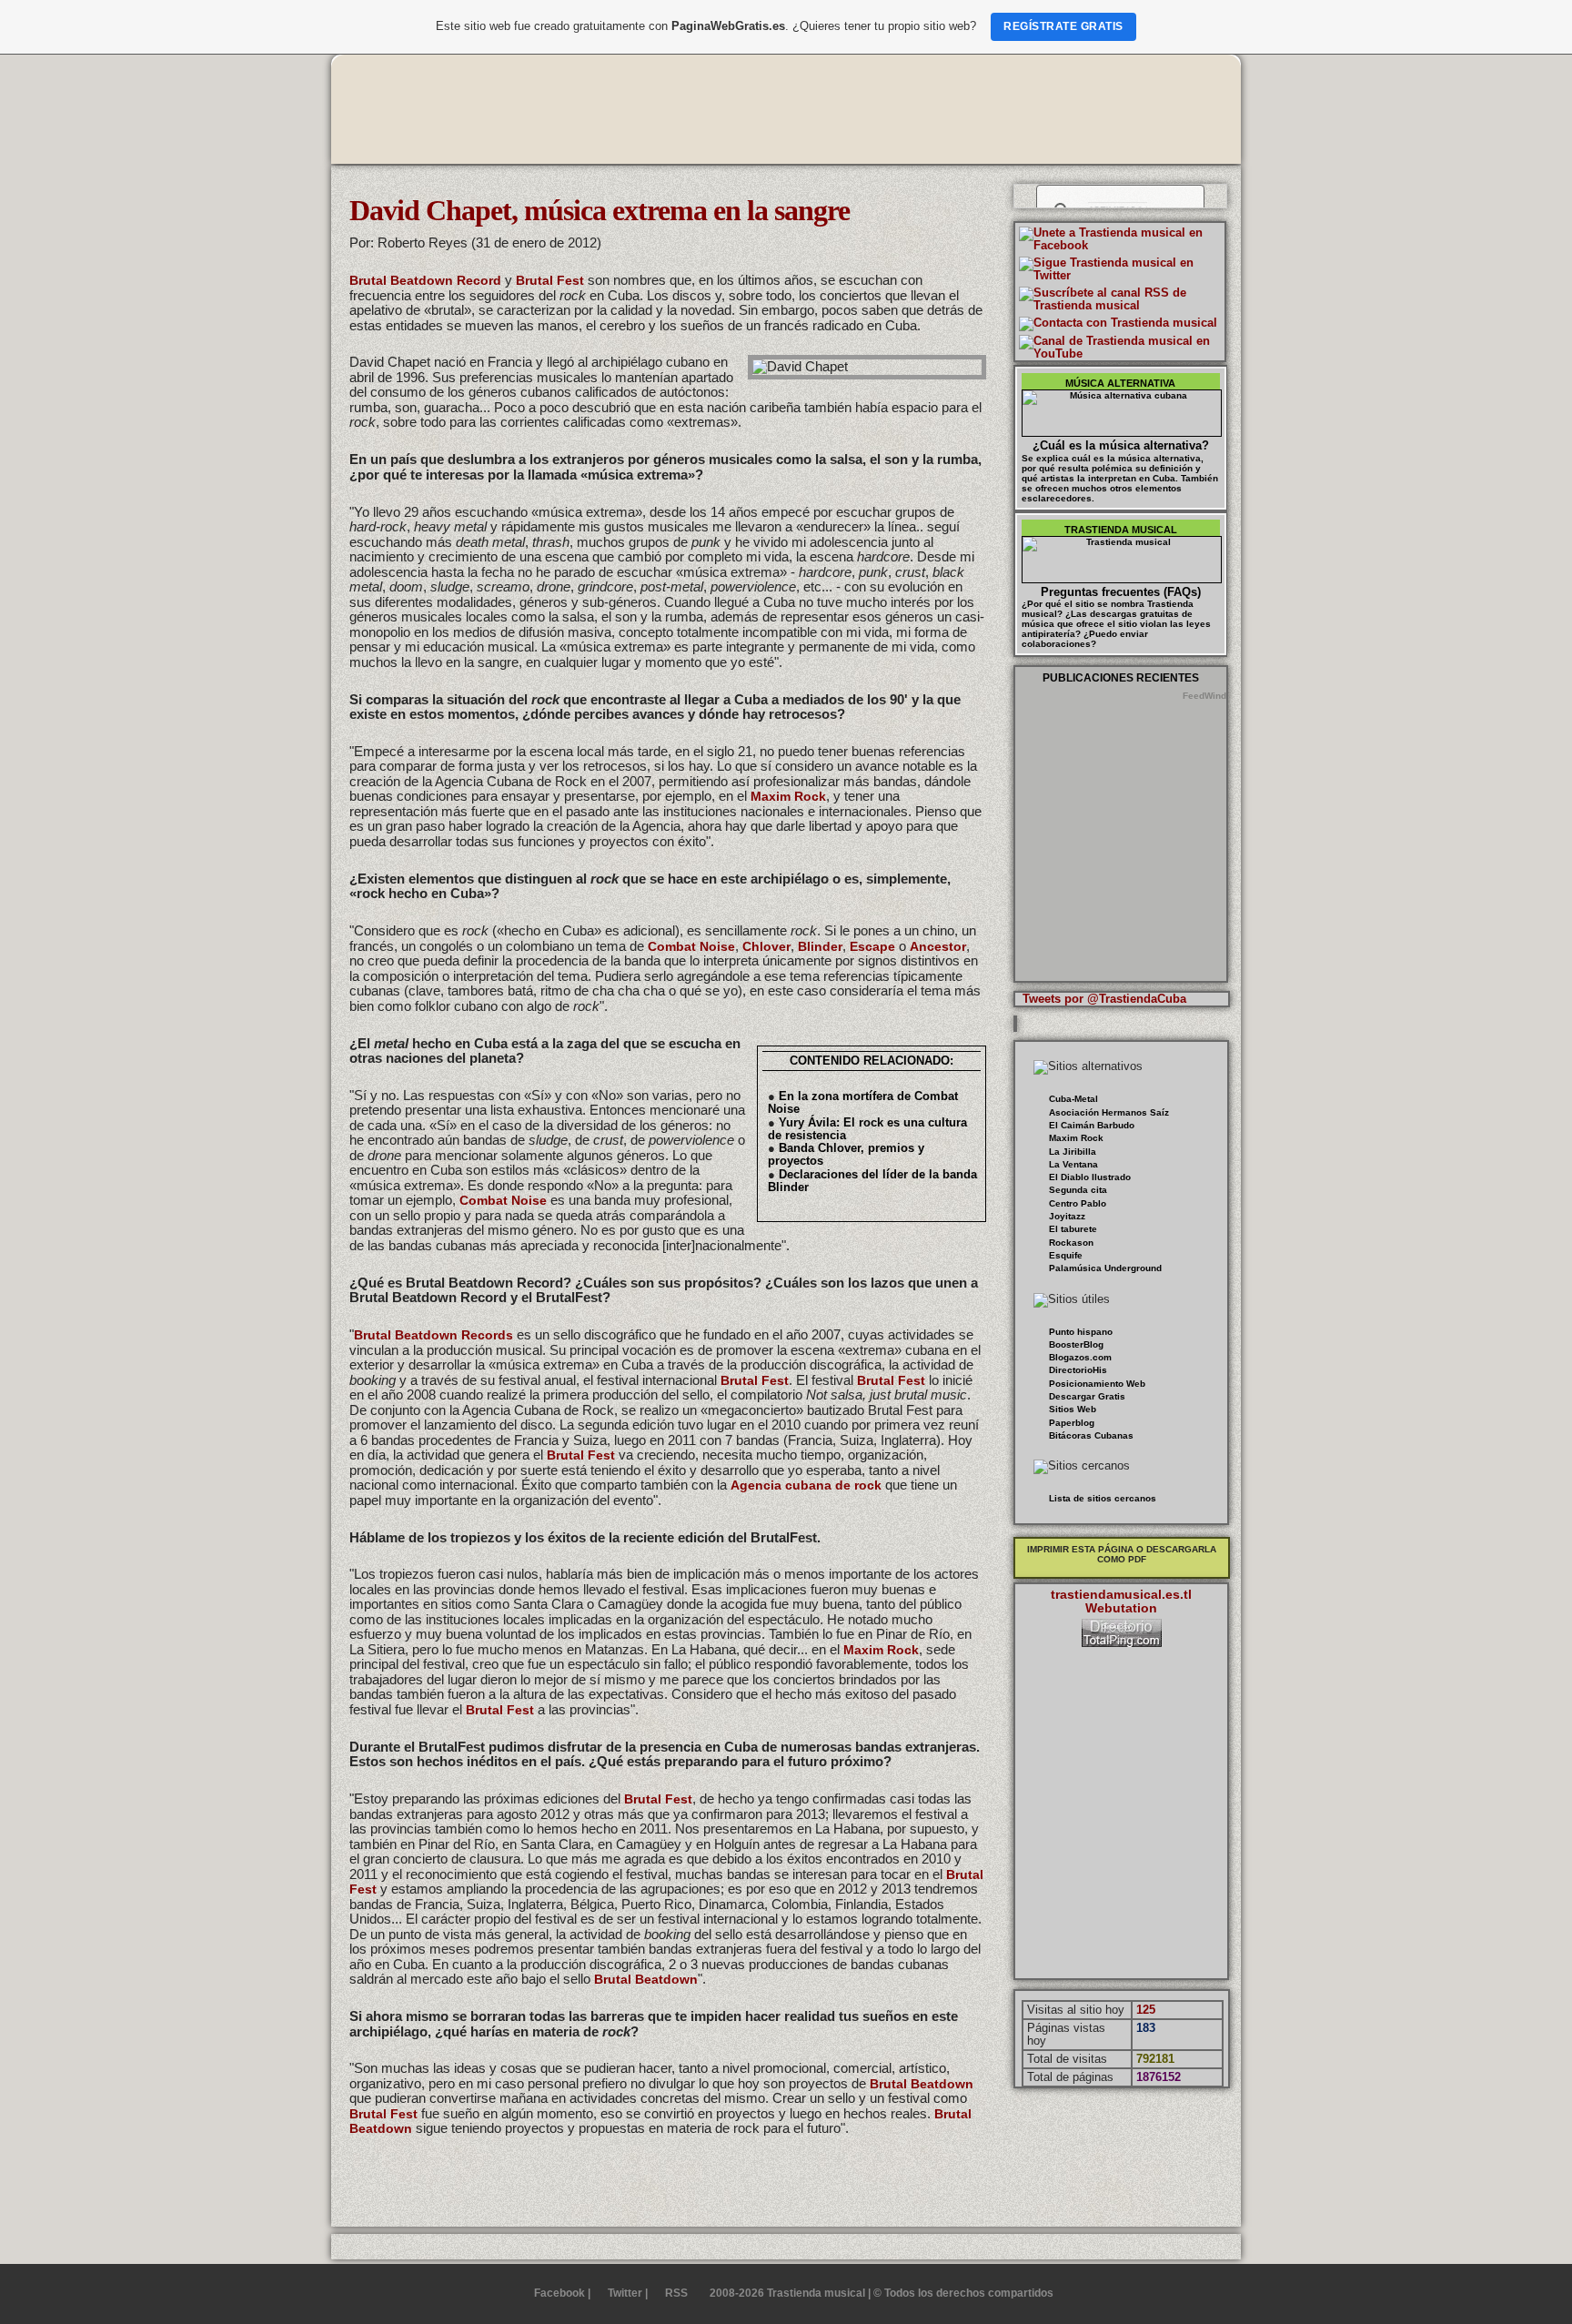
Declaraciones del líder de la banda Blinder (872, 1181)
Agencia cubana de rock (806, 1485)
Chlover (766, 946)
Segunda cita (1078, 1190)
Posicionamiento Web (1097, 1384)
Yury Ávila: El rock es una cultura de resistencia (867, 1129)
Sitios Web (1073, 1409)
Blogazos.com (1080, 1357)
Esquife (1066, 1255)
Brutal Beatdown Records (433, 1335)
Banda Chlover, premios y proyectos (846, 1154)
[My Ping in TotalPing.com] (1122, 1643)
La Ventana (1073, 1164)
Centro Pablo (1078, 1203)
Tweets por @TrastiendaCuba (1104, 999)
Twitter (625, 2293)
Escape (872, 946)
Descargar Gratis (1087, 1396)
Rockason (1071, 1243)
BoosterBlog (1076, 1344)
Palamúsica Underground (1105, 1268)
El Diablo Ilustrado (1090, 1177)
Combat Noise (691, 946)
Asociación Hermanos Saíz (1109, 1112)
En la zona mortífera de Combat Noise (863, 1102)
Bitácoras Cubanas (1091, 1435)
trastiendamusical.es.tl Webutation (1121, 1601)
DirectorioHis (1078, 1370)
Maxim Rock (788, 796)
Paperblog (1072, 1423)
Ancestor (938, 946)
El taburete (1073, 1229)
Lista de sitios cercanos (1103, 1498)
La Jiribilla (1073, 1152)
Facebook (559, 2293)
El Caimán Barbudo (1092, 1125)
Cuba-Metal (1073, 1099)
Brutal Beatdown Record (425, 280)
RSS (676, 2293)
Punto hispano (1081, 1332)
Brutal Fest (550, 280)
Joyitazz (1067, 1216)
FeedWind (1204, 696)
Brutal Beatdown (646, 1979)
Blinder (820, 946)
